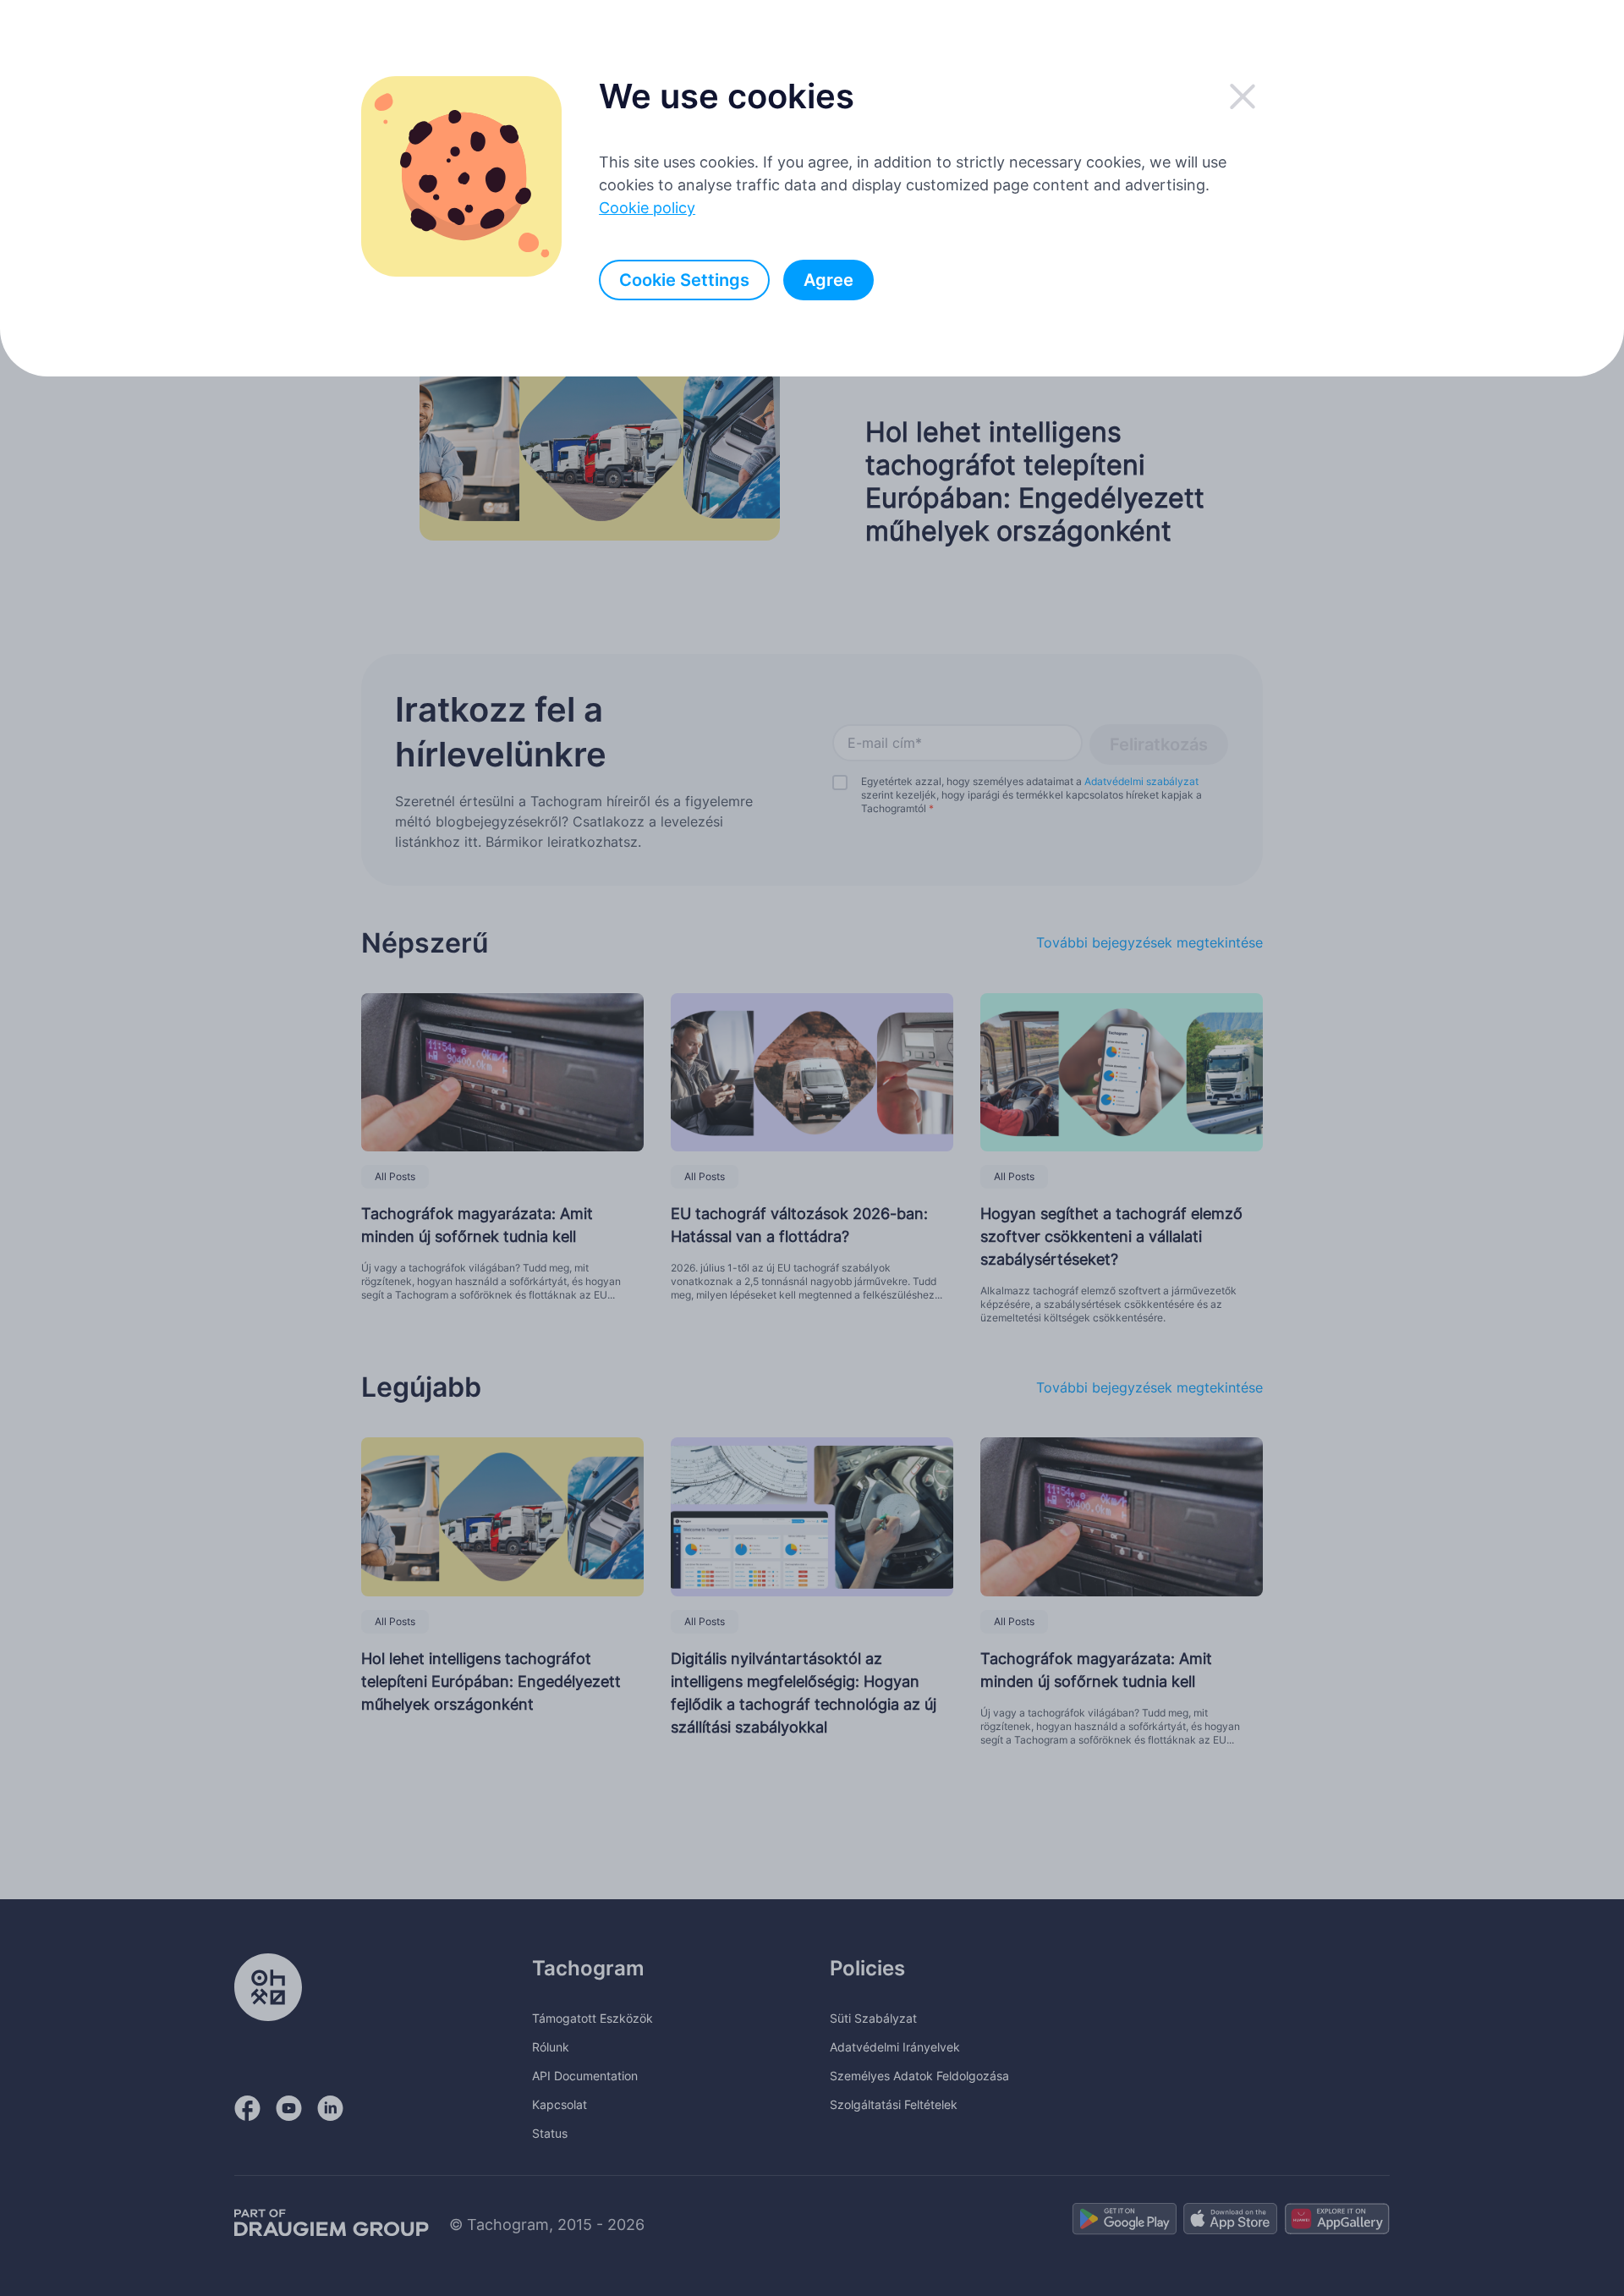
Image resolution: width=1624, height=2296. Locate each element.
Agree (828, 280)
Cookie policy (647, 208)
